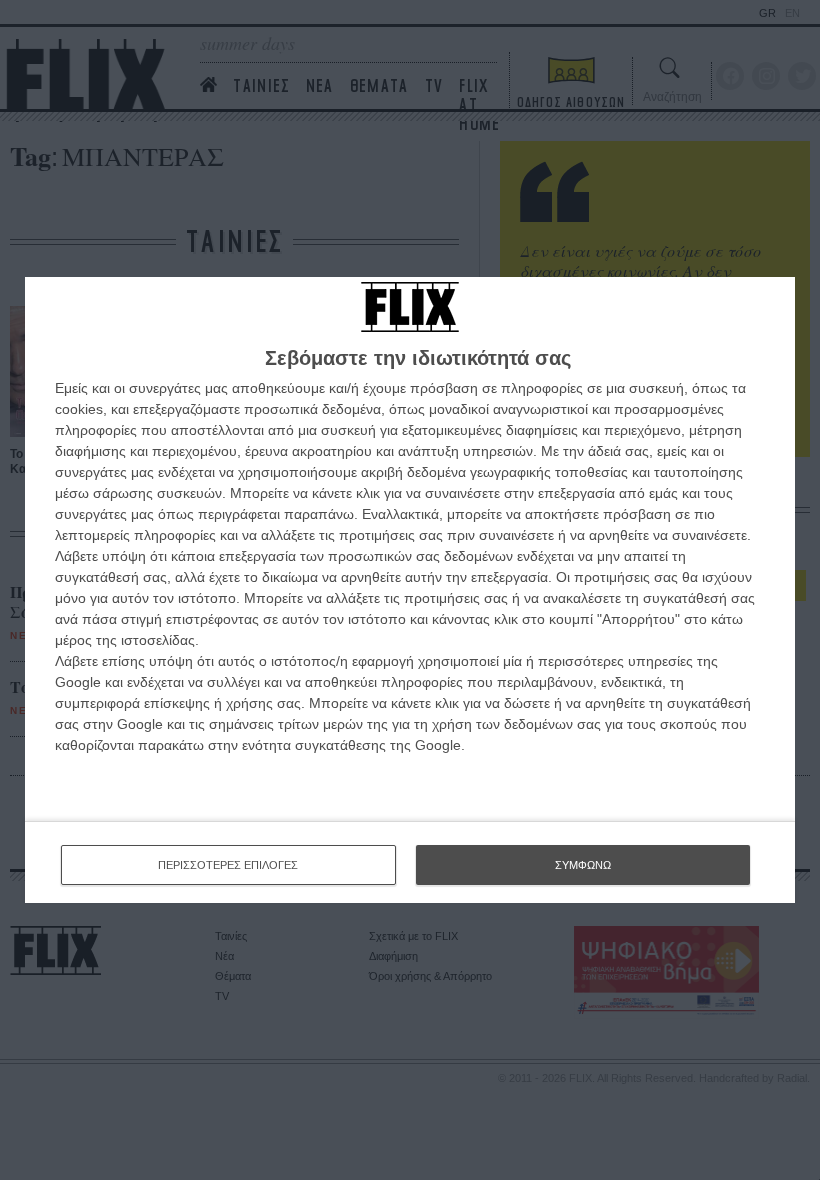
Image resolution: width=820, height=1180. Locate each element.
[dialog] (410, 590)
